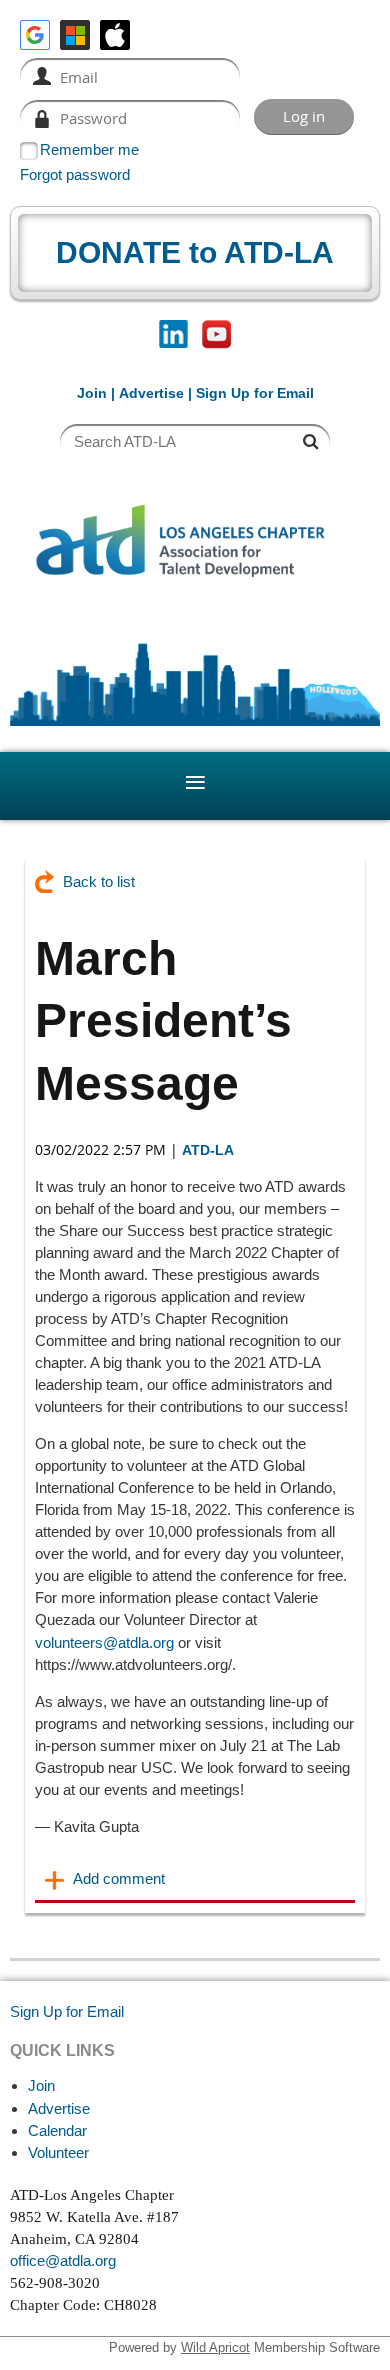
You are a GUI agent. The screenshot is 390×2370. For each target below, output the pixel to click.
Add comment (55, 1880)
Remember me (89, 149)
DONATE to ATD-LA (195, 252)
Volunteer (58, 2152)
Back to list (99, 881)
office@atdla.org (63, 2260)
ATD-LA (208, 1150)
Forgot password (75, 174)
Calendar (57, 2130)
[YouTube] (216, 334)
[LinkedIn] (173, 334)
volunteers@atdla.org (104, 1642)
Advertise (151, 393)
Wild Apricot (215, 2347)
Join (92, 393)
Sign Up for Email (67, 2011)
